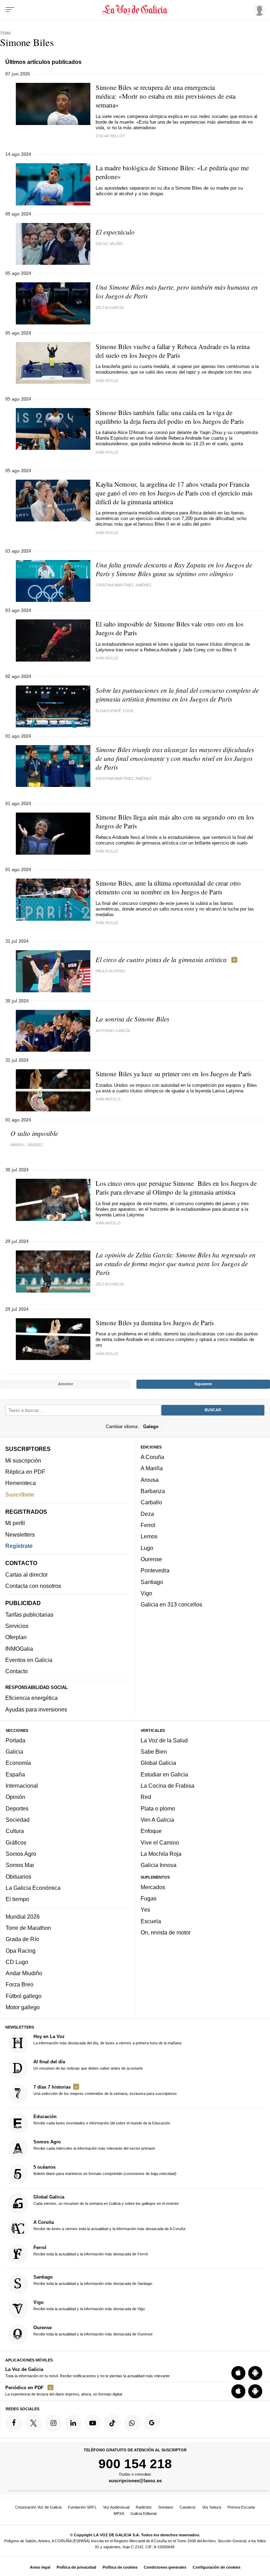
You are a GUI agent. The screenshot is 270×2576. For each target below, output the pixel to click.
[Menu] (10, 10)
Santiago (152, 1582)
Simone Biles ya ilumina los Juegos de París (155, 1323)
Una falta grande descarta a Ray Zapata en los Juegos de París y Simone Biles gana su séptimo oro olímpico (174, 569)
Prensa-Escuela (241, 2507)
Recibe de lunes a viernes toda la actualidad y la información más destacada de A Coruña (109, 2225)
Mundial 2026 (23, 1917)
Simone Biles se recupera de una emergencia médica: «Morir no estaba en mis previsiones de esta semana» (166, 96)
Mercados (153, 1887)
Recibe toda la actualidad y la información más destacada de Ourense (93, 2331)
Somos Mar (20, 1865)
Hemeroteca (21, 1483)
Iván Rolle (107, 381)
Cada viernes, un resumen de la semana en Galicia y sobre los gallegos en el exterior (106, 2200)
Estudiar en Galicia (164, 1774)
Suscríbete (20, 1494)
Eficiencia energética (31, 1698)
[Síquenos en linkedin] (73, 2423)
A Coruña (152, 1457)
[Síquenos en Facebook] (14, 2423)
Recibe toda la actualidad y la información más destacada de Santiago (93, 2280)
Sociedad (18, 1820)
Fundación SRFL (82, 2507)
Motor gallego (23, 2007)
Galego (151, 1427)
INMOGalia (19, 1649)
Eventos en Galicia (29, 1660)
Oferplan (16, 1637)
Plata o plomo (158, 1808)
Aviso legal (40, 2567)
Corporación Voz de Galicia (38, 2507)
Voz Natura (212, 2507)
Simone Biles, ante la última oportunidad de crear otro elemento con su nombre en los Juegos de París (168, 887)
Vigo (146, 1593)
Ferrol (148, 1525)
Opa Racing (21, 1951)
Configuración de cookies (217, 2567)
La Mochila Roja (161, 1854)
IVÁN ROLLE (107, 658)
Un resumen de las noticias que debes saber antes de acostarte (88, 2065)
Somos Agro (21, 1854)
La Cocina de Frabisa (168, 1786)
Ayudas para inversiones (36, 1709)
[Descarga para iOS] (238, 2373)
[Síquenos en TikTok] (112, 2423)
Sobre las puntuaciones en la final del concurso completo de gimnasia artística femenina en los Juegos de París (177, 695)
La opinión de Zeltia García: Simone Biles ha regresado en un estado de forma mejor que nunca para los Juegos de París (176, 1264)
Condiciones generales (165, 2567)
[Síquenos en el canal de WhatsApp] (132, 2423)
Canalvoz (188, 2507)
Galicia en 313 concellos (171, 1604)
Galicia (14, 1752)
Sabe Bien (154, 1752)
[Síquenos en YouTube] (93, 2423)
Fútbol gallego (24, 1996)
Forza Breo (20, 1985)
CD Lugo (17, 1962)
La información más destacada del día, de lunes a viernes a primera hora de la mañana (107, 2039)
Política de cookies (120, 2567)
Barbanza (153, 1491)
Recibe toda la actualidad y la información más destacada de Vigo (89, 2305)
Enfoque (151, 1831)
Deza (147, 1514)
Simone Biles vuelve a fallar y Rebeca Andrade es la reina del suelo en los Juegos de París (173, 351)
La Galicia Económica (33, 1888)
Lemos (149, 1536)
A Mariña (152, 1468)
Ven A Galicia (157, 1820)
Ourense (151, 1559)
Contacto (17, 1671)
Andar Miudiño (24, 1973)
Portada (15, 1740)
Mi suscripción (23, 1460)
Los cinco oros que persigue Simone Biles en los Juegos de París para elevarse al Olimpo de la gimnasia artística (176, 1188)
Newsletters (20, 1535)
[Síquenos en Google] (152, 2423)
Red (146, 1797)
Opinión (15, 1797)
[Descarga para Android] (255, 2373)
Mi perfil (15, 1523)
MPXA (119, 2513)
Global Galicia (158, 1763)
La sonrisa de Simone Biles (132, 1019)
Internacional (22, 1786)
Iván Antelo (108, 1099)
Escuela (151, 1921)
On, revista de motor (166, 1932)
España (15, 1774)
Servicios (17, 1626)
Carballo (151, 1503)
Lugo (147, 1548)
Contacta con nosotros (33, 1586)
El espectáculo (115, 232)
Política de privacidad (76, 2567)
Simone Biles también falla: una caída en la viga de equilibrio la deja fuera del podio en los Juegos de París (170, 417)
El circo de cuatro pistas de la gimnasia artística (161, 960)
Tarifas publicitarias (29, 1615)
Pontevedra (155, 1570)
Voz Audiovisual (116, 2507)
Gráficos (16, 1842)
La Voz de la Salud (164, 1740)
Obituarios (18, 1877)
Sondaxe (166, 2507)
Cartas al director (27, 1575)
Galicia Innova (159, 1865)
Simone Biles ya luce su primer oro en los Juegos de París (173, 1074)
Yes (145, 1910)
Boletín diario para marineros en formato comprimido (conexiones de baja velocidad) (105, 2170)
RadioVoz (144, 2507)
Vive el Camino (160, 1842)
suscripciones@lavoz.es (135, 2481)
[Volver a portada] (135, 10)
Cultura (15, 1831)
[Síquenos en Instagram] (53, 2423)
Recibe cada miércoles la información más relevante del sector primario (94, 2145)
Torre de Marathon (28, 1928)
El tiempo (17, 1899)
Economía (18, 1763)
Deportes (17, 1808)
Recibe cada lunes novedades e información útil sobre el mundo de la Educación (102, 2120)
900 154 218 (135, 2464)
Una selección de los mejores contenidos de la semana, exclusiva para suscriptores (105, 2090)
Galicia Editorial (143, 2513)
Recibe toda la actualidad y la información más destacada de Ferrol (91, 2250)
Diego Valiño (109, 244)
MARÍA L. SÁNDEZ (27, 1145)
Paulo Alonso (110, 971)
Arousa (150, 1480)
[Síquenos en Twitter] (34, 2423)
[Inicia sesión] (258, 9)
